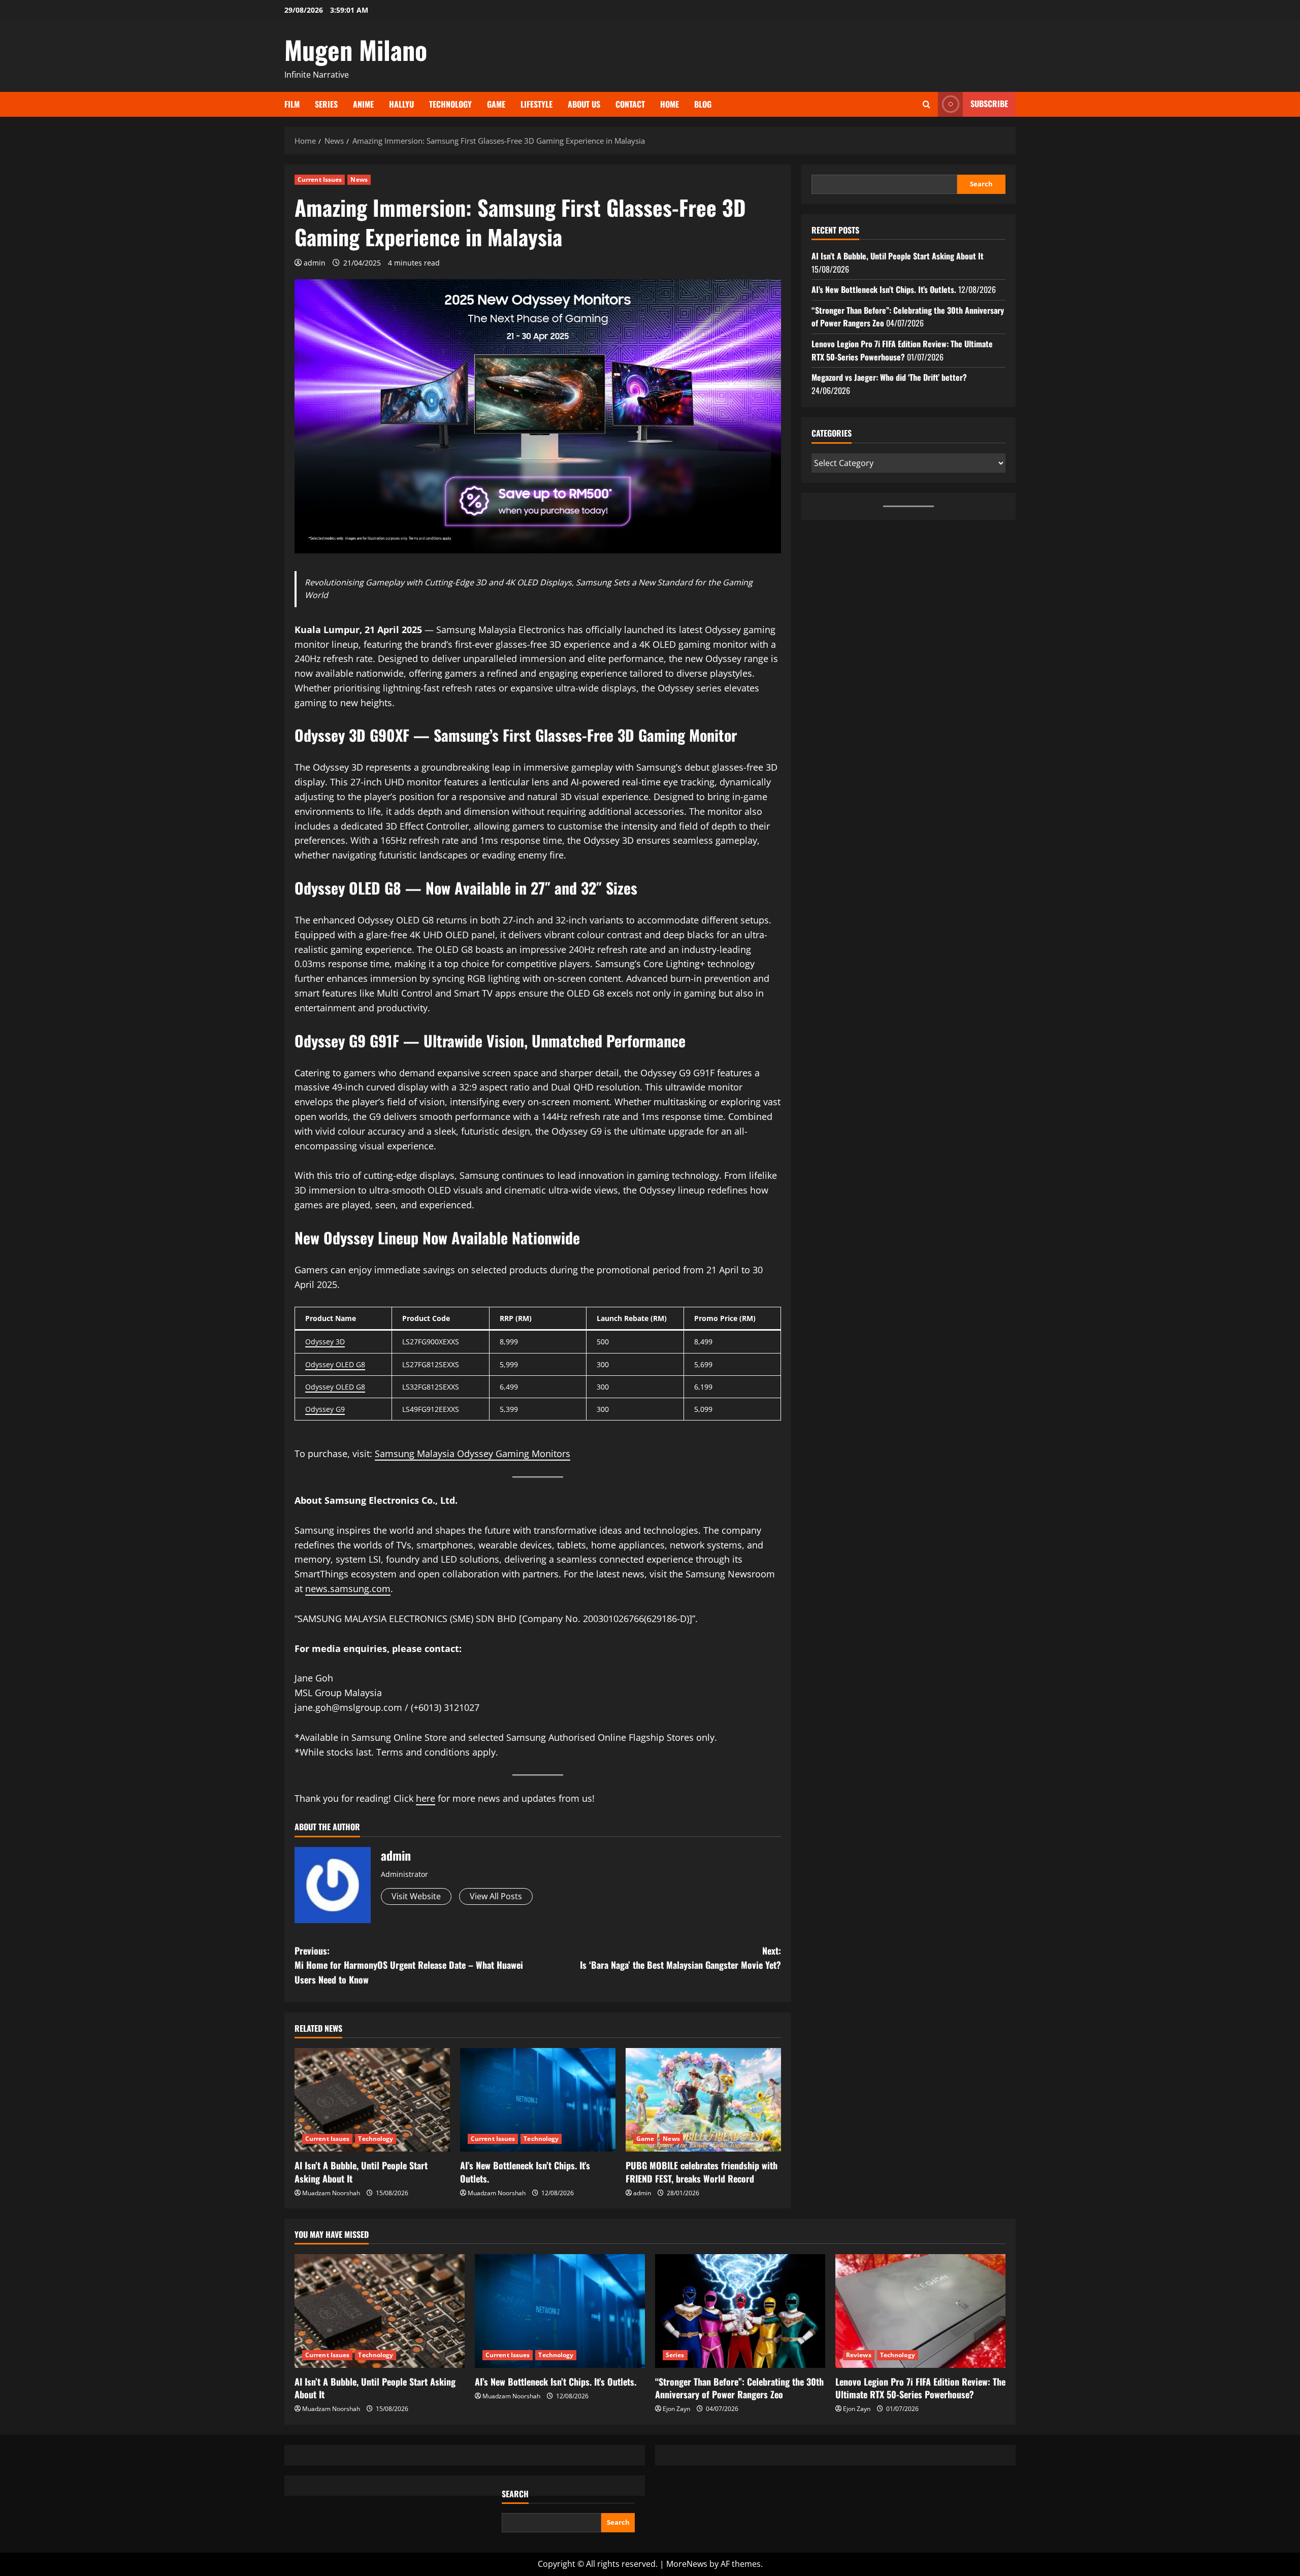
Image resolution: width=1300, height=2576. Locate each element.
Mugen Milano (356, 49)
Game (496, 104)
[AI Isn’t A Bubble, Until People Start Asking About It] (372, 2100)
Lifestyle (537, 104)
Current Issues (320, 179)
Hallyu (401, 104)
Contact (630, 104)
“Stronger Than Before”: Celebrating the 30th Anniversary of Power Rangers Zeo (739, 2388)
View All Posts (496, 1896)
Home (670, 104)
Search (981, 184)
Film (292, 104)
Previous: (409, 1965)
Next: (680, 1958)
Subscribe (989, 104)
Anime (363, 104)
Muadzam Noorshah (331, 2193)
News (359, 179)
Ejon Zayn (676, 2409)
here (426, 1798)
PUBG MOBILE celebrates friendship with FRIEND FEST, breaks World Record (702, 2172)
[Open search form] (927, 104)
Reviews (859, 2355)
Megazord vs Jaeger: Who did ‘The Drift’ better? (889, 377)
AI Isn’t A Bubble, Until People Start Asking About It (361, 2172)
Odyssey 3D (325, 1342)
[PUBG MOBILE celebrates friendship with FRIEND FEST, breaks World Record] (703, 2100)
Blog (703, 104)
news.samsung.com (348, 1589)
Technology (450, 104)
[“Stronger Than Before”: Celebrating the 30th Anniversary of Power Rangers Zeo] (740, 2311)
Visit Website (416, 1896)
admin (315, 263)
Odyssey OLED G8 (335, 1364)
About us (584, 104)
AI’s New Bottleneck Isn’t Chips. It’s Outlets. (525, 2172)
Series (326, 104)
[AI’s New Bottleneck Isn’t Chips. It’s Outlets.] (538, 2100)
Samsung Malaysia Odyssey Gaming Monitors (473, 1454)
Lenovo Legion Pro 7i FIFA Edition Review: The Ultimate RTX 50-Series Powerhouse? (902, 350)
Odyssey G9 (325, 1409)
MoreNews (687, 2564)
